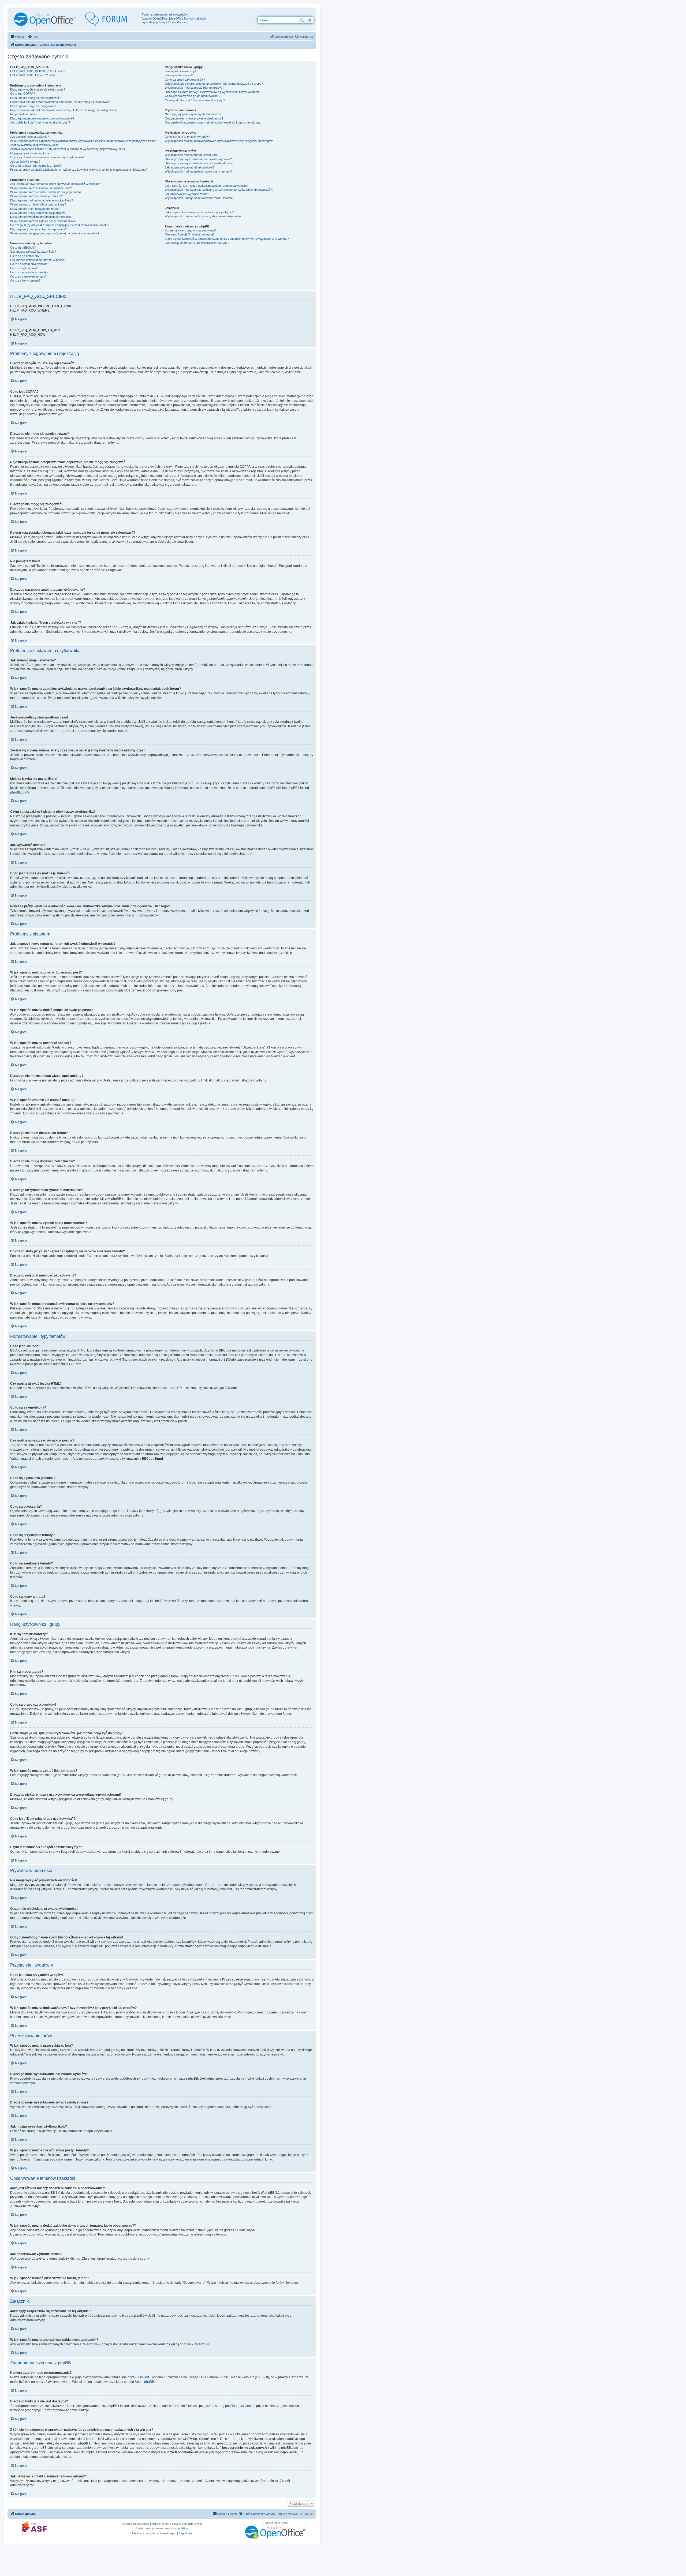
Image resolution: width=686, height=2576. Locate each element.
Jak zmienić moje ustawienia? (29, 137)
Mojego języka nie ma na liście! (30, 153)
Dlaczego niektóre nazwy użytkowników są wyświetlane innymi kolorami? (212, 92)
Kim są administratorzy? (180, 71)
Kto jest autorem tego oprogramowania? (191, 230)
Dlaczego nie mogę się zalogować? (33, 106)
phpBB (154, 2524)
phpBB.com (19, 792)
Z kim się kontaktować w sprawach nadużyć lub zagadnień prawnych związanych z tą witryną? (227, 239)
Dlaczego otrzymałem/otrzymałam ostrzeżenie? (41, 217)
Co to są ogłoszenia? (24, 268)
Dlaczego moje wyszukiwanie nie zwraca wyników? (198, 159)
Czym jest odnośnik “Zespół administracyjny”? (195, 100)
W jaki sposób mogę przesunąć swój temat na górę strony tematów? (55, 233)
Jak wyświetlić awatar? (25, 162)
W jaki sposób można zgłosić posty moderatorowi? (43, 221)
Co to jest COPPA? (23, 93)
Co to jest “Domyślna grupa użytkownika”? (193, 96)
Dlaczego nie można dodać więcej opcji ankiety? (42, 200)
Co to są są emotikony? (26, 256)
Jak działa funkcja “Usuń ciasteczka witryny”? (40, 122)
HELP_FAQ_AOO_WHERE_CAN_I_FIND (37, 71)
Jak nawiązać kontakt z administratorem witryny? (197, 243)
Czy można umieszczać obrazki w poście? (38, 260)
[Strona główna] (75, 19)
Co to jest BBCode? (23, 248)
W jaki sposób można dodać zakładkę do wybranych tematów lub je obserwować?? (219, 190)
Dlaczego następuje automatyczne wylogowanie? (42, 118)
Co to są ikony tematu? (25, 280)
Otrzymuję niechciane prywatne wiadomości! (194, 118)
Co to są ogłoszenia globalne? (30, 264)
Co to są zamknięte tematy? (28, 276)
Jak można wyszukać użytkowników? (190, 167)
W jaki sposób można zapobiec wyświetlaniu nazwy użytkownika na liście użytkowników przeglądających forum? (84, 141)
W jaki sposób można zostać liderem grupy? (194, 88)
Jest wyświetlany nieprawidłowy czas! (35, 145)
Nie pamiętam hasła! (23, 114)
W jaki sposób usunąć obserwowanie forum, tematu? (199, 198)
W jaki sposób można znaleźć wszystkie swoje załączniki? (203, 216)
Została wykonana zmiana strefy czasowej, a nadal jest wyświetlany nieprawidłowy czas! (68, 149)
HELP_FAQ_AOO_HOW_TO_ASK (33, 75)
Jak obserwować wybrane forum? (187, 194)
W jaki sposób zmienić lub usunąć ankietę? (38, 204)
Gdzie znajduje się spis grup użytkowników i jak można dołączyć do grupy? (214, 84)
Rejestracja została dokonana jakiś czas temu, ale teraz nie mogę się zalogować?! (64, 110)
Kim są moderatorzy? (179, 75)
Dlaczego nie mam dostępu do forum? (35, 209)
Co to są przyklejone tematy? (29, 272)
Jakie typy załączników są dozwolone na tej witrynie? (199, 212)
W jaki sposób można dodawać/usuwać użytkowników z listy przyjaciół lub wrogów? (219, 141)
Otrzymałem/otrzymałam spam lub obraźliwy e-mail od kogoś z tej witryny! (213, 122)
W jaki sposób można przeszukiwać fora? (192, 155)
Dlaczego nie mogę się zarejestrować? (35, 98)
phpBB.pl (272, 788)
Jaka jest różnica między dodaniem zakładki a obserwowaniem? (206, 186)
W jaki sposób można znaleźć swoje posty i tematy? (199, 171)
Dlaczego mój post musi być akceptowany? (38, 229)
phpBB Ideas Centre (240, 2406)
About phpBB (144, 2382)
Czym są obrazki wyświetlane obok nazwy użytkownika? (47, 157)
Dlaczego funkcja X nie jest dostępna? (190, 234)
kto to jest (84, 2439)
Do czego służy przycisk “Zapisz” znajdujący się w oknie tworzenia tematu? (60, 225)
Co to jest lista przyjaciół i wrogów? (187, 137)
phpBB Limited (138, 2377)
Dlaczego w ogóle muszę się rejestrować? (38, 89)
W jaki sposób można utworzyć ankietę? (36, 196)
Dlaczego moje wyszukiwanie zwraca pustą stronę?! (199, 163)
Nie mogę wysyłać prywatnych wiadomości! (193, 114)
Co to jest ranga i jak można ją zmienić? (36, 166)
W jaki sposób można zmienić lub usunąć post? (41, 188)
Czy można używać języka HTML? (33, 252)
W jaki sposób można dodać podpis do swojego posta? (46, 192)
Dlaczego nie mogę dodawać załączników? (38, 213)
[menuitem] (33, 37)
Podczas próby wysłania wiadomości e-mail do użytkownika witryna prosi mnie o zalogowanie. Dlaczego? (79, 170)
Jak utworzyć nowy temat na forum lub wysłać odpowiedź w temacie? (55, 184)
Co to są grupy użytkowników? (185, 80)
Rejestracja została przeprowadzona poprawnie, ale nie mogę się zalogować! (60, 102)
